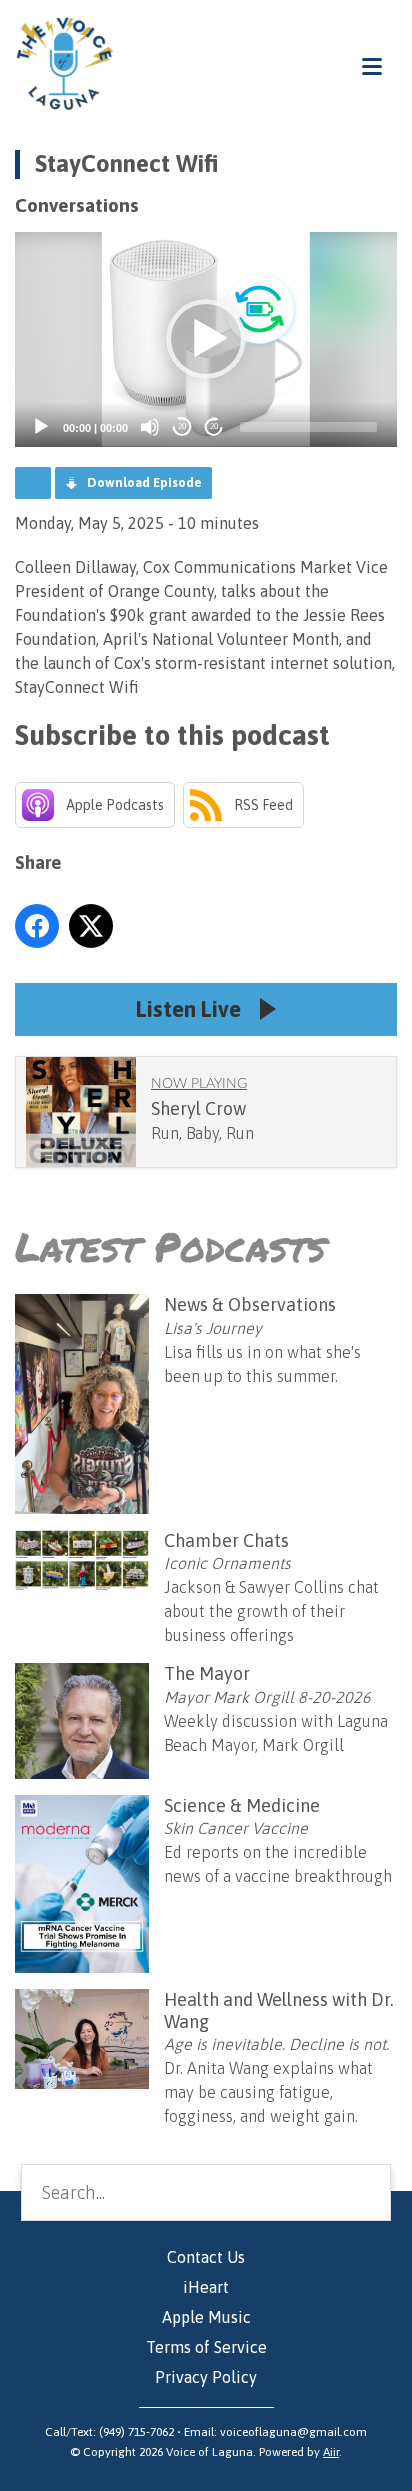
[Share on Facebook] (37, 926)
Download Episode (144, 482)
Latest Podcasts (170, 1246)
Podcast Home (33, 483)
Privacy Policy (206, 2377)
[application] (206, 339)
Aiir (331, 2452)
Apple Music (206, 2317)
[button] (206, 339)
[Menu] (372, 65)
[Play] (41, 427)
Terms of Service (206, 2347)
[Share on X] (91, 926)
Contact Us (206, 2257)
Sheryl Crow (198, 1108)
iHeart (206, 2287)
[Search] (360, 2193)
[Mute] (150, 427)
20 (182, 426)
